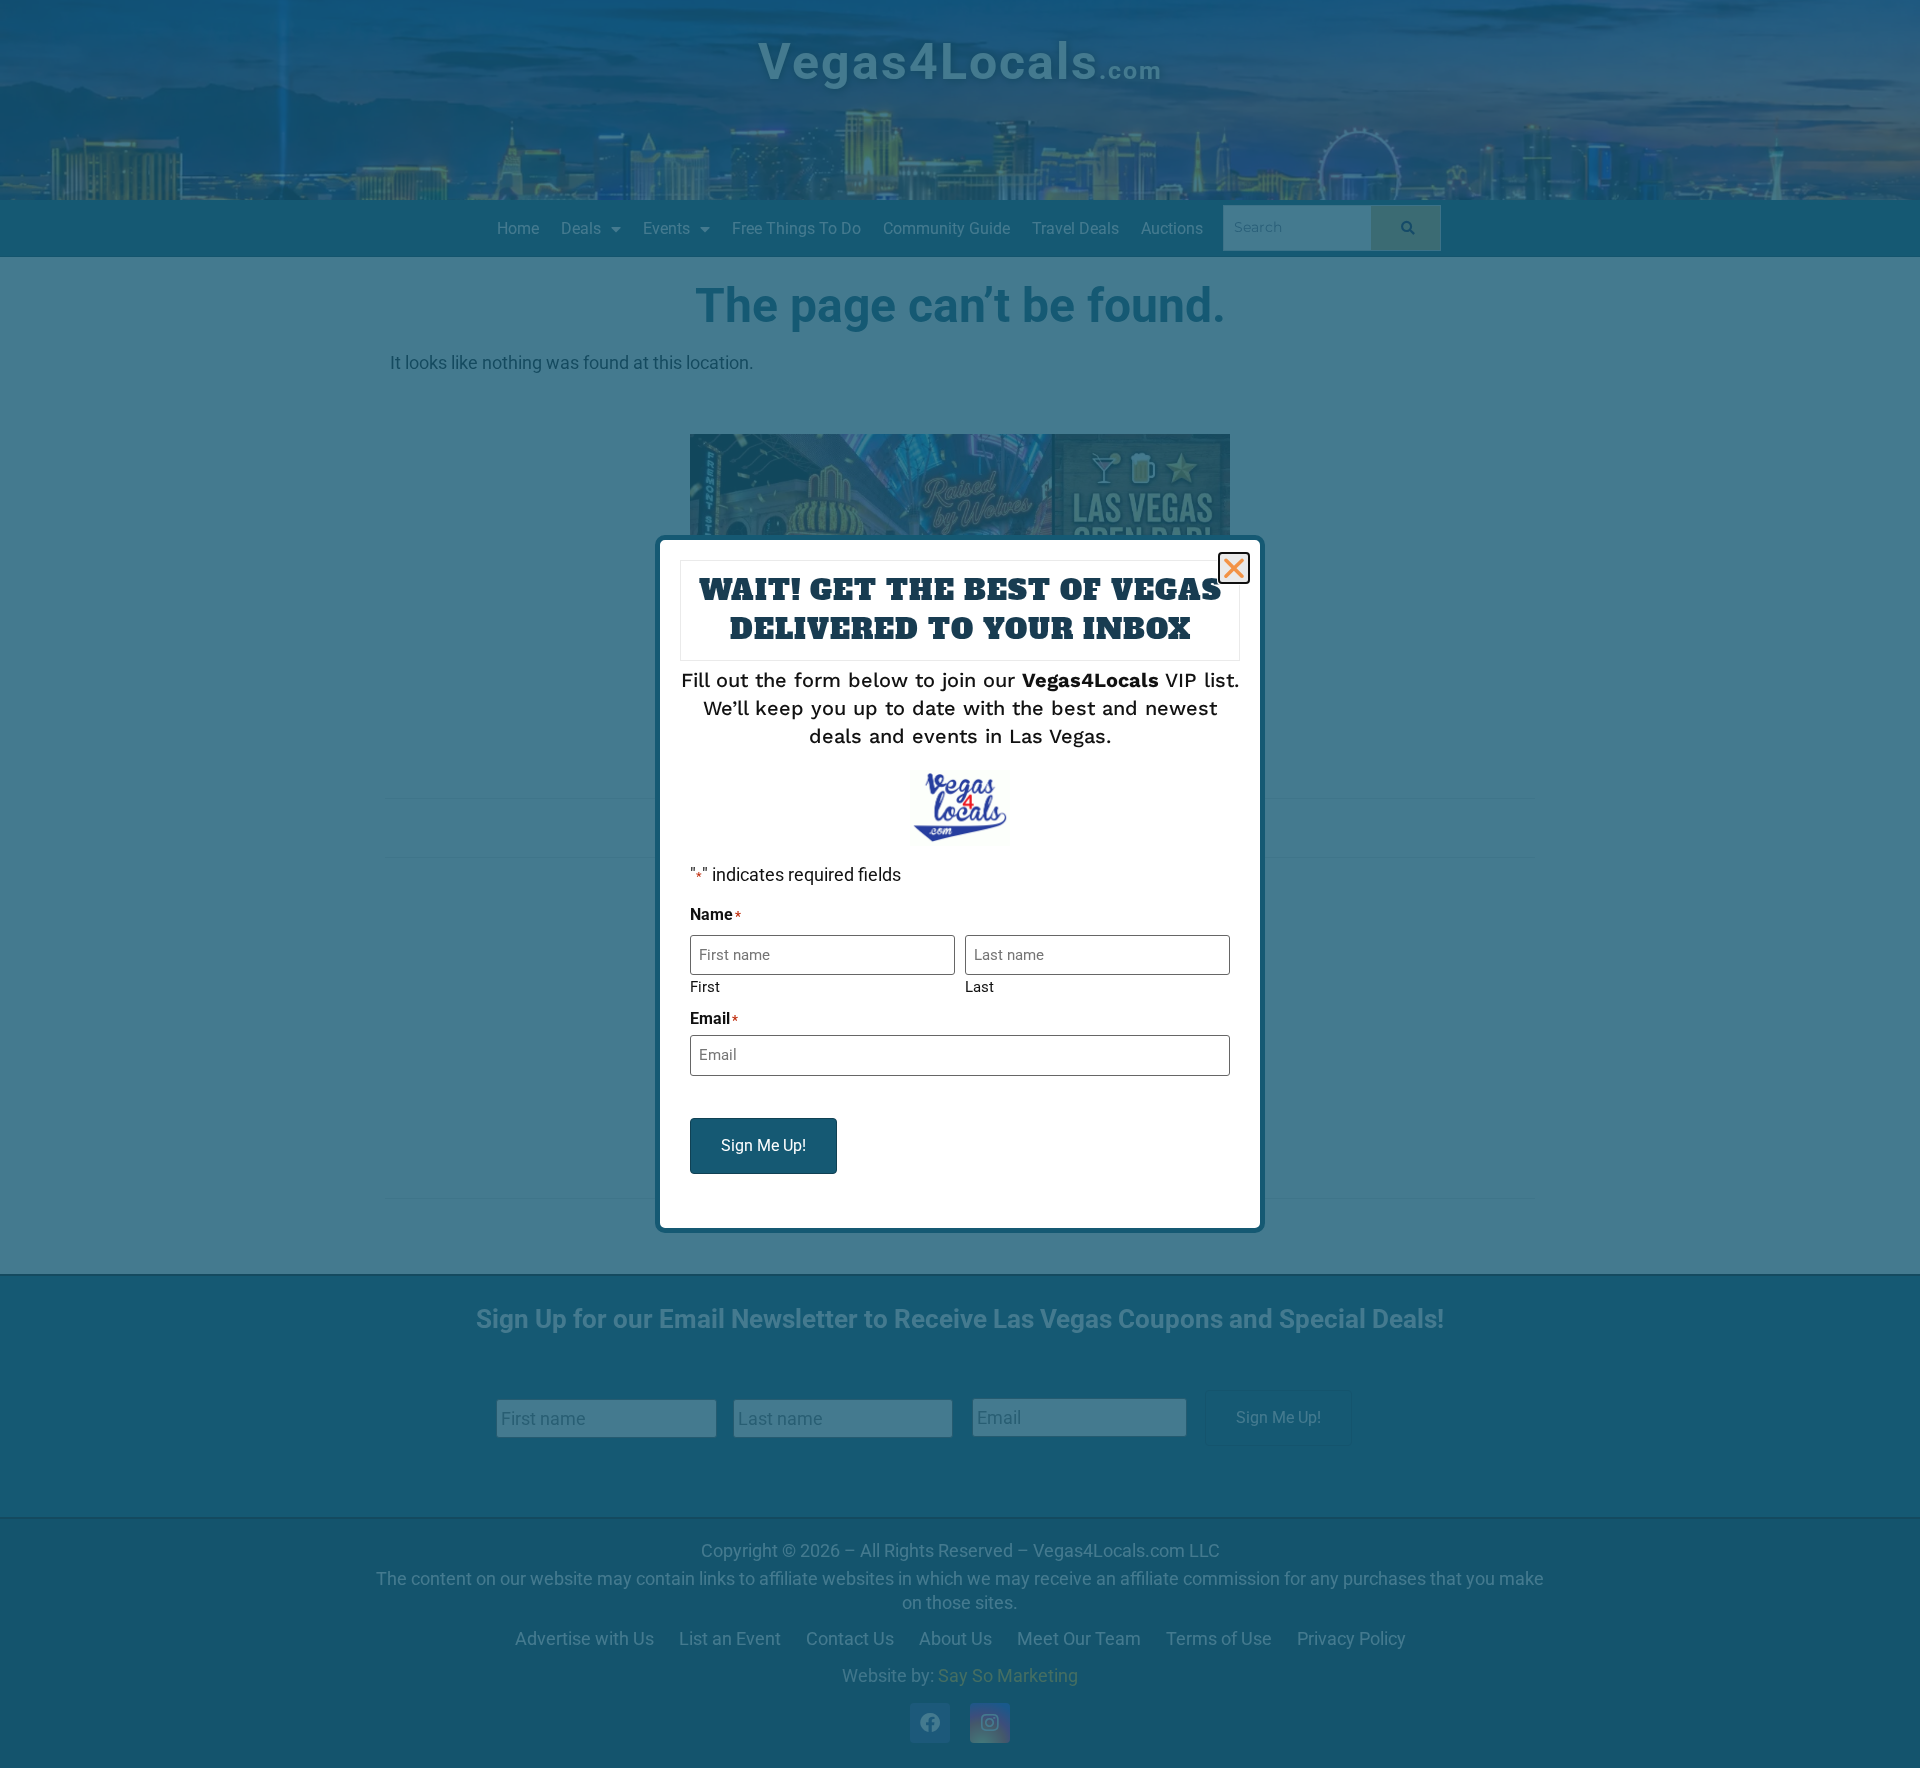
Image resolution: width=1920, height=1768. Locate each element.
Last (979, 986)
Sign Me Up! (763, 1145)
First (705, 986)
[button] (1234, 568)
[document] (960, 884)
